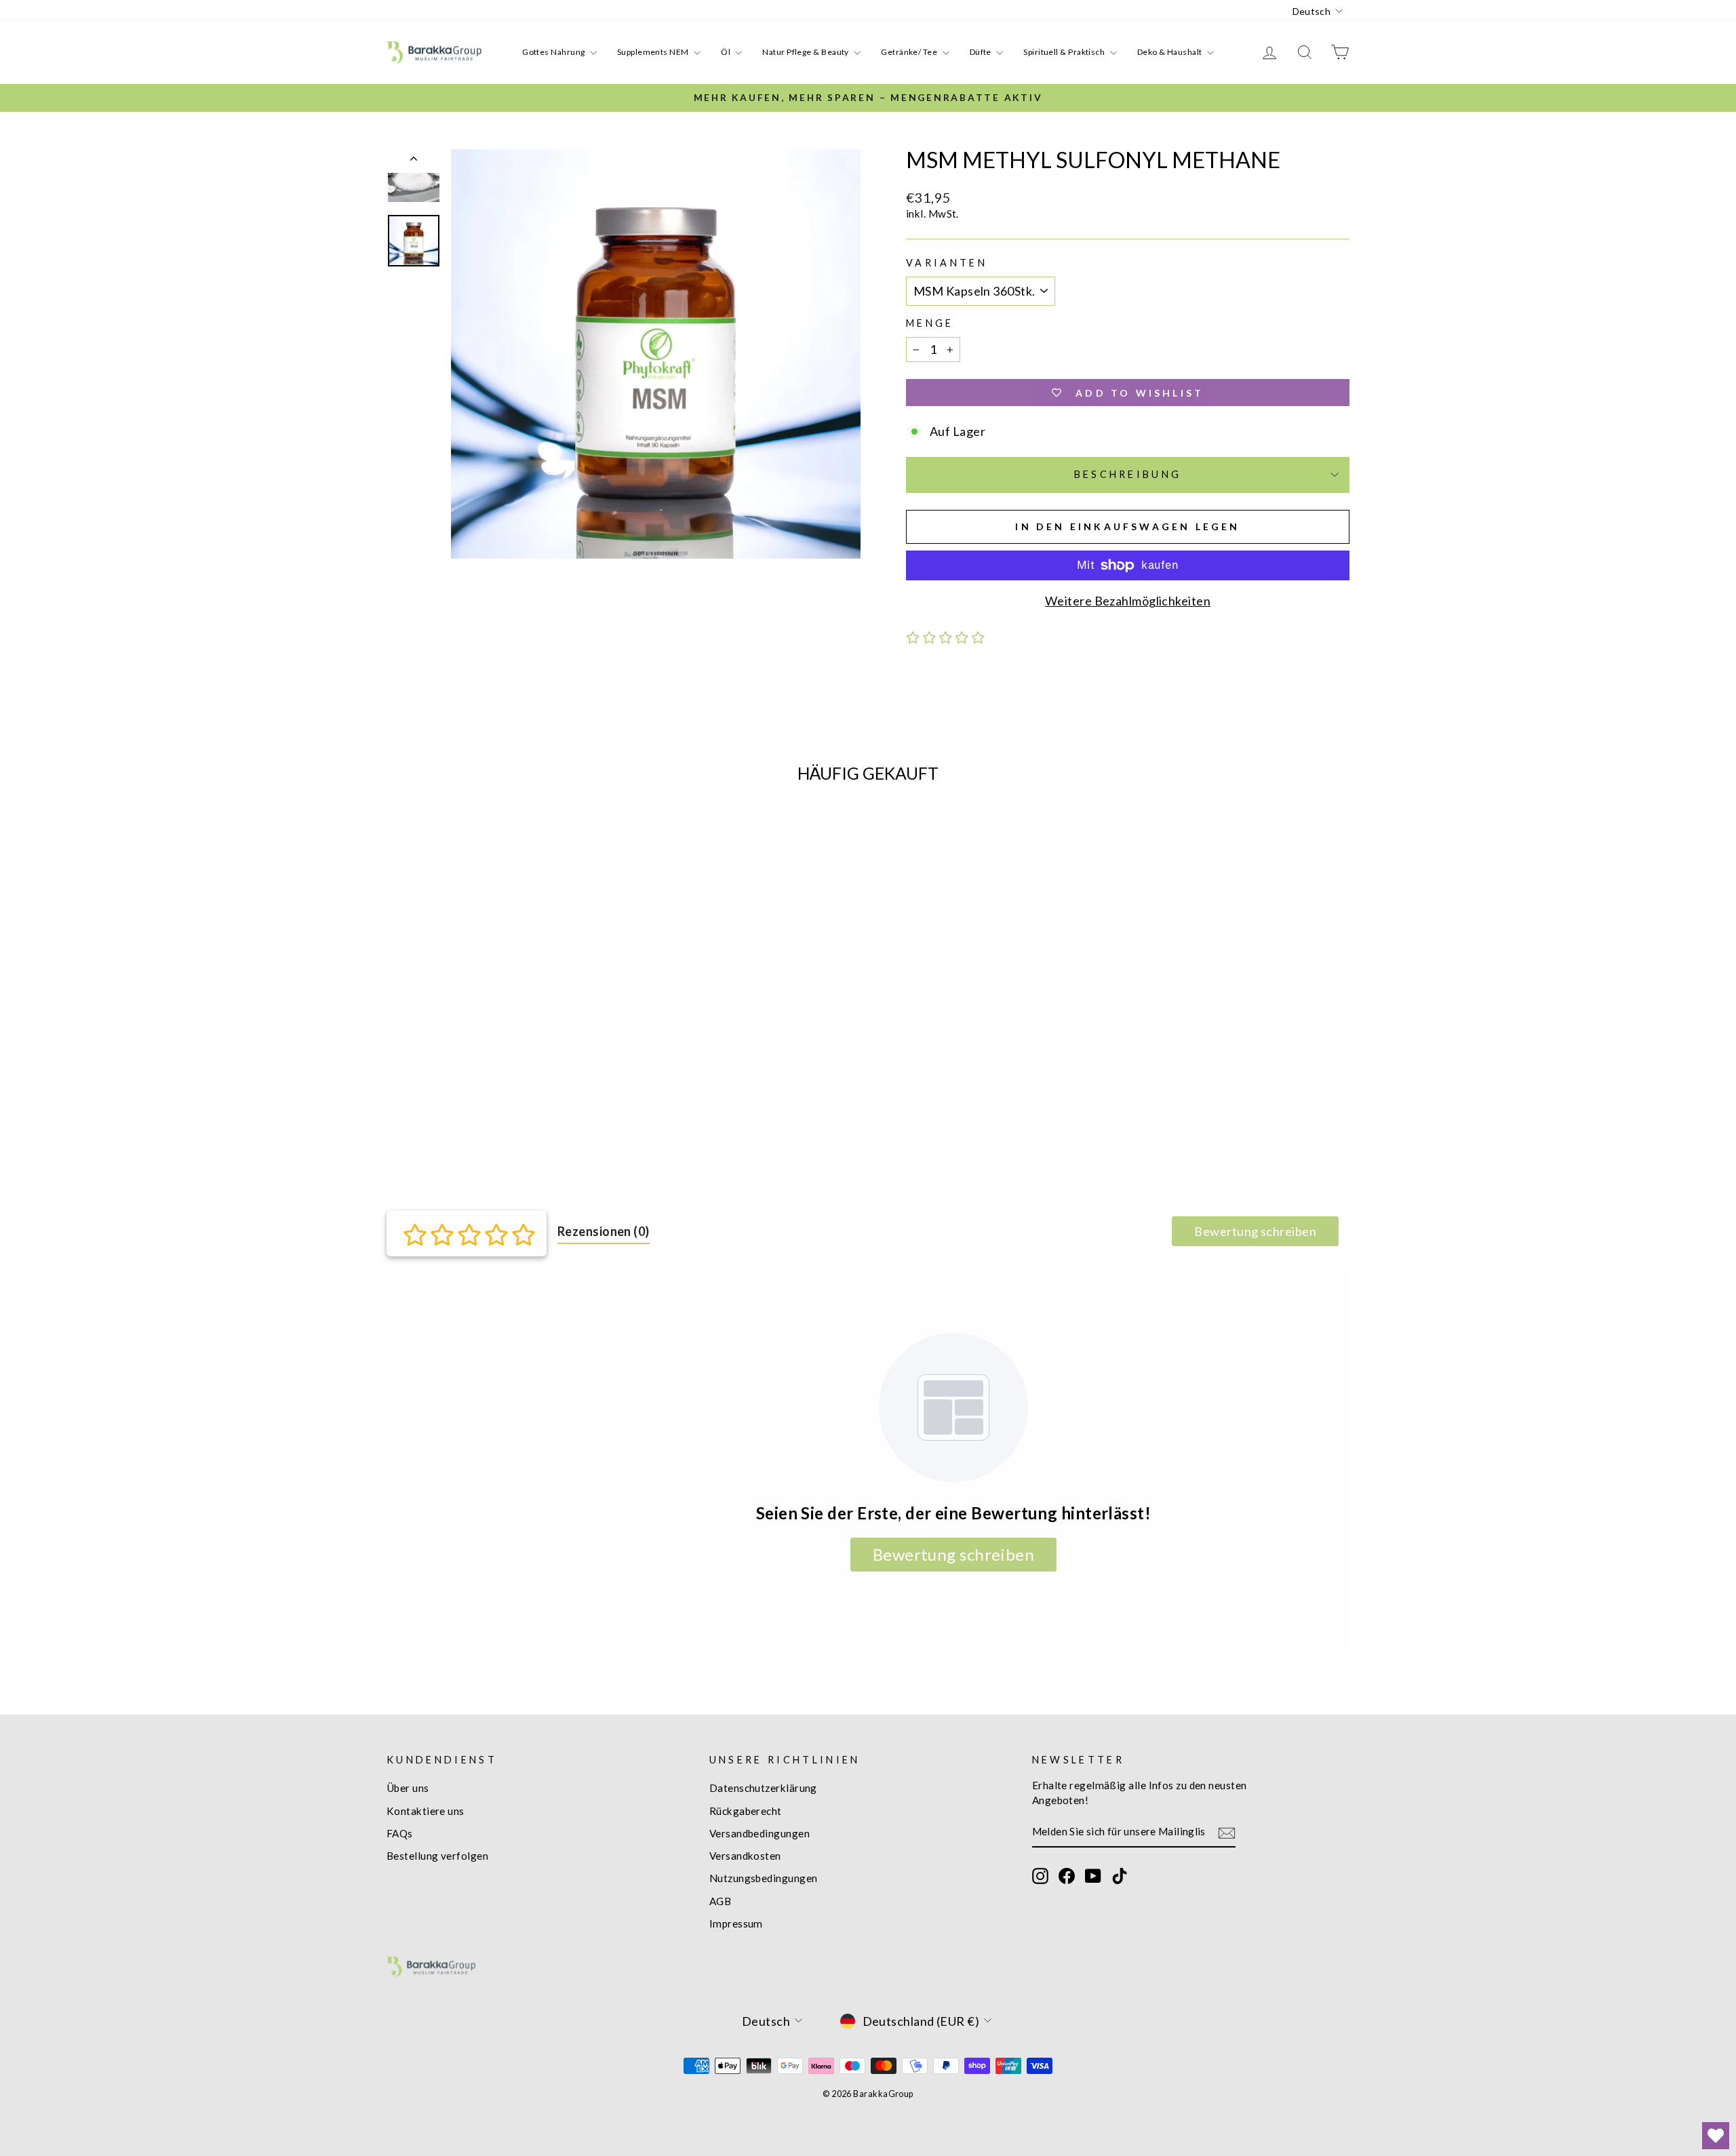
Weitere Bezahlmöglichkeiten (1128, 601)
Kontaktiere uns (426, 1811)
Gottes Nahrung (554, 52)
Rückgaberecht (746, 1811)
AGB (720, 1901)
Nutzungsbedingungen (764, 1878)
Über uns (408, 1788)
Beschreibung (1128, 474)
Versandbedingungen (759, 1833)
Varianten (947, 263)
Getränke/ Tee (910, 52)
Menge (930, 323)
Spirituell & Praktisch (1065, 52)
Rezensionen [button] (604, 1231)
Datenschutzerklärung (763, 1788)
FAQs (400, 1833)
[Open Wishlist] (1716, 2136)
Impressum (736, 1923)
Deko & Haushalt (1170, 52)
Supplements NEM (654, 52)
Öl (726, 52)
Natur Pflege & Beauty (806, 52)
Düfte (982, 52)
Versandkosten (745, 1856)
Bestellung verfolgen (437, 1856)
